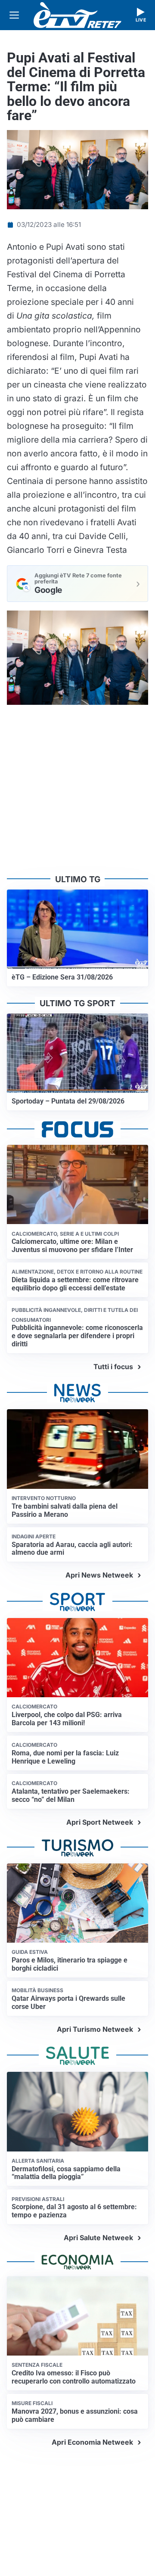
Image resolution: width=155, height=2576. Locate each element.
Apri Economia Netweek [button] (92, 2442)
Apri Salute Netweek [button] (98, 2238)
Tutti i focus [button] (113, 1367)
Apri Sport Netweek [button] (100, 1822)
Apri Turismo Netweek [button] (95, 2029)
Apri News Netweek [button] (99, 1575)
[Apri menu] (14, 15)
